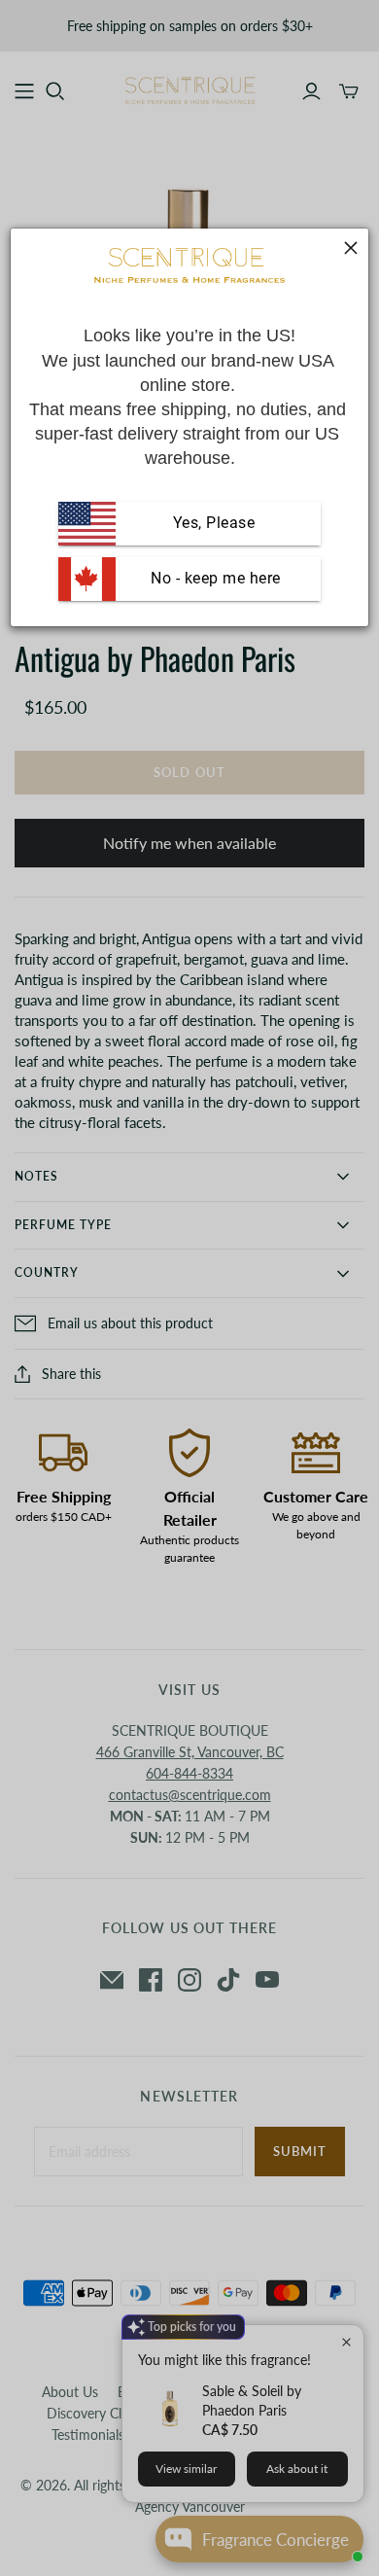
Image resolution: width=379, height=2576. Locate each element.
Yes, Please (214, 523)
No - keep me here (214, 578)
